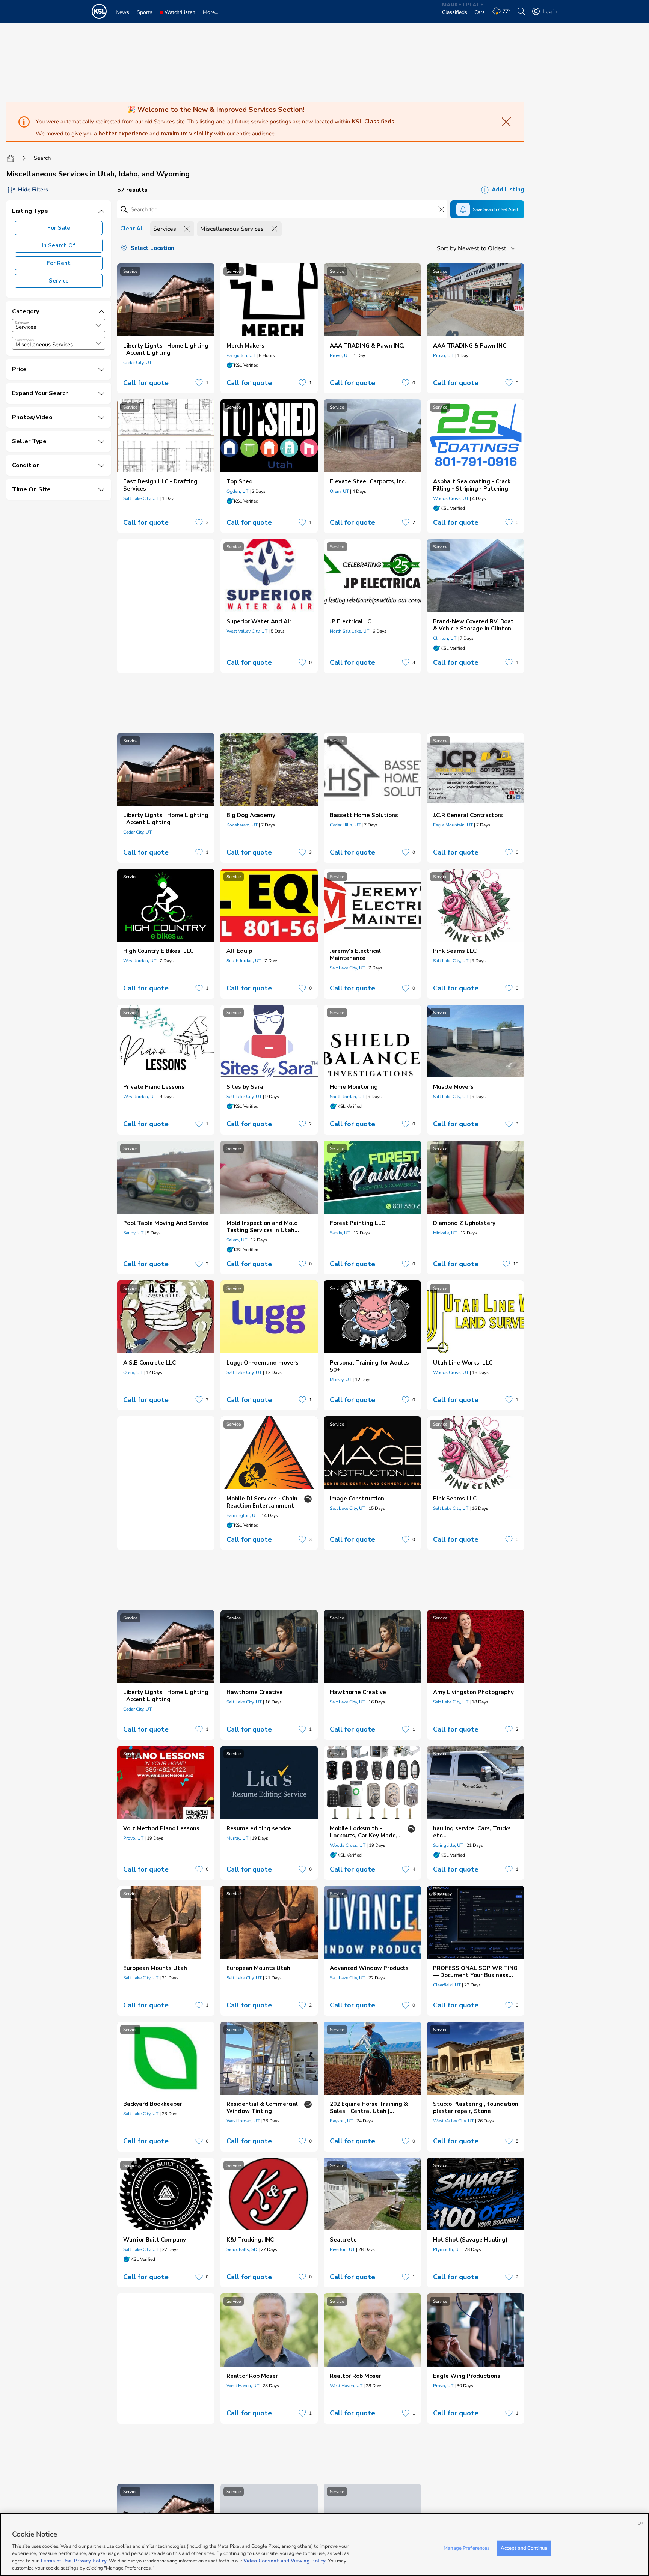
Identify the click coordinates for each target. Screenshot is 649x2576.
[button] (98, 325)
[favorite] (199, 383)
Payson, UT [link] (341, 2121)
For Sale (59, 228)
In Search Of (59, 245)
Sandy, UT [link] (133, 1233)
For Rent (59, 263)
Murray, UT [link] (341, 1380)
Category (22, 322)
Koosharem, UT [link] (242, 825)
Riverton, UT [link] (342, 2249)
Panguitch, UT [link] (241, 355)
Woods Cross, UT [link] (451, 498)
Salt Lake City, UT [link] (141, 498)
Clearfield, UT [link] (447, 1985)
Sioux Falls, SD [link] (242, 2249)
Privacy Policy (90, 2561)
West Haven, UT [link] (243, 2386)
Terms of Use (56, 2561)
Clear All (132, 229)
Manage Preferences (466, 2548)
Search (42, 158)
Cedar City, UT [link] (137, 363)
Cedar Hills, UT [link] (345, 825)
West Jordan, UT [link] (140, 961)
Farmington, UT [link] (242, 1515)
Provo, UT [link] (340, 355)
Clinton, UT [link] (445, 638)
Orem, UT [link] (339, 491)
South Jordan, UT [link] (244, 961)
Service (59, 281)
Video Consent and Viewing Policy (285, 2561)
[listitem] (166, 328)
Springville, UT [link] (448, 1845)
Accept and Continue (524, 2548)
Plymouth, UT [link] (447, 2249)
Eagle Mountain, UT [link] (453, 825)
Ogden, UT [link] (237, 491)
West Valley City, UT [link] (247, 631)
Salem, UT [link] (237, 1240)
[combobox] (59, 326)
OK (641, 2523)
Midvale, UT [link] (445, 1233)
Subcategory (25, 340)
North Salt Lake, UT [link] (349, 631)
